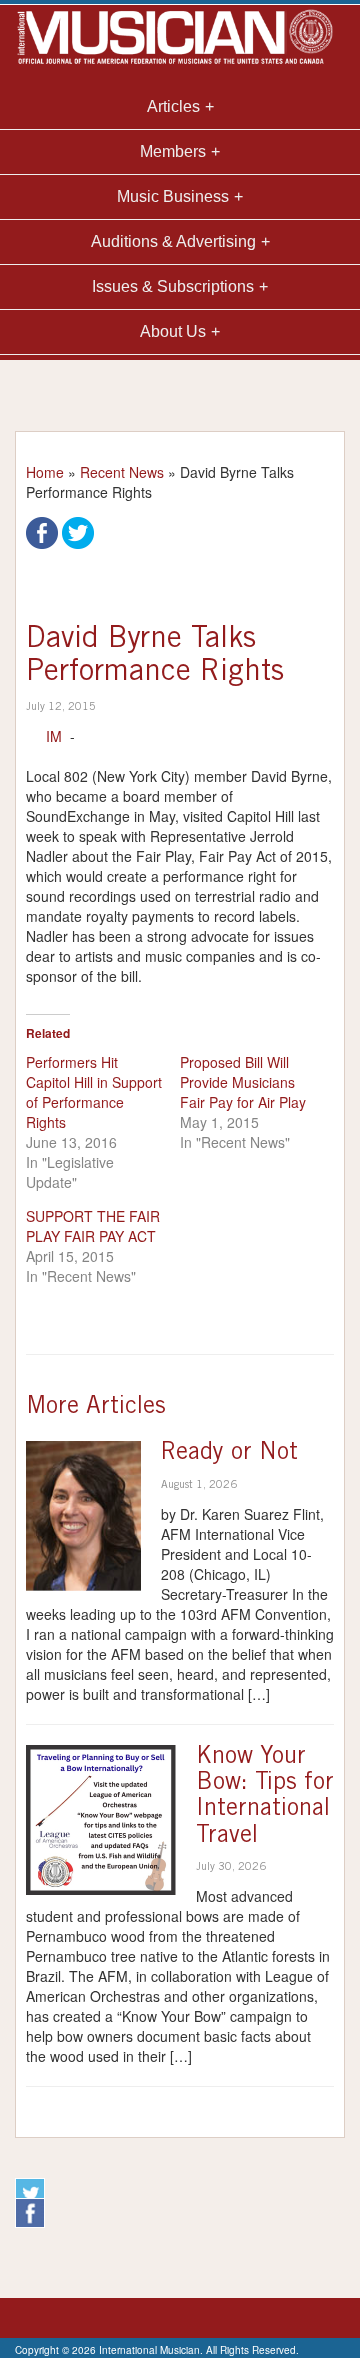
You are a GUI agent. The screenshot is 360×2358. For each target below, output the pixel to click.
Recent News (122, 472)
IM (54, 736)
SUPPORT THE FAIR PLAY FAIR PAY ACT (93, 1226)
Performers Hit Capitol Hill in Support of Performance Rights (94, 1092)
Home (45, 472)
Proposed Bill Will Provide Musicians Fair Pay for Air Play (243, 1082)
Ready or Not (229, 1454)
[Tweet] (78, 531)
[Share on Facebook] (42, 531)
